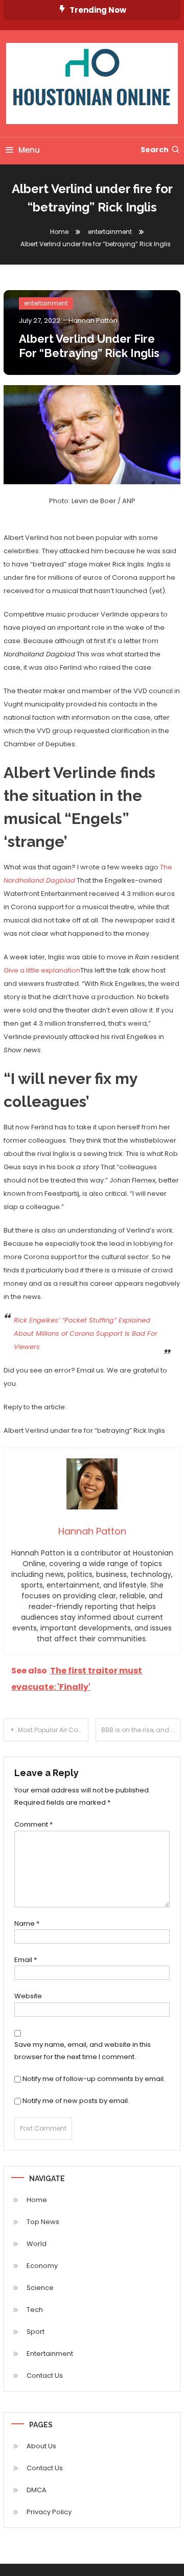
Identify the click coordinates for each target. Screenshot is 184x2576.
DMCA (37, 2490)
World (37, 2244)
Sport (36, 2332)
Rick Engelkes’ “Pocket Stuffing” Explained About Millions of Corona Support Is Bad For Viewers (86, 1333)
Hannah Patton (93, 321)
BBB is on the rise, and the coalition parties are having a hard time (141, 1730)
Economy (42, 2266)
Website (28, 1996)
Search (155, 150)
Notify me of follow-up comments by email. (94, 2079)
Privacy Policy (49, 2512)
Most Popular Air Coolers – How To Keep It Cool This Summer (53, 1730)
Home (37, 2200)
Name (27, 1923)
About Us (41, 2446)
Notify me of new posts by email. (76, 2101)
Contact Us (45, 2376)
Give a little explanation (42, 970)
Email (26, 1960)
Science (40, 2288)
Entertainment (50, 2354)
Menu (29, 150)
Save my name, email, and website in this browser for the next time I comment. (83, 2050)
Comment (33, 1824)
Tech (35, 2310)
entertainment (46, 303)
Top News (43, 2222)
